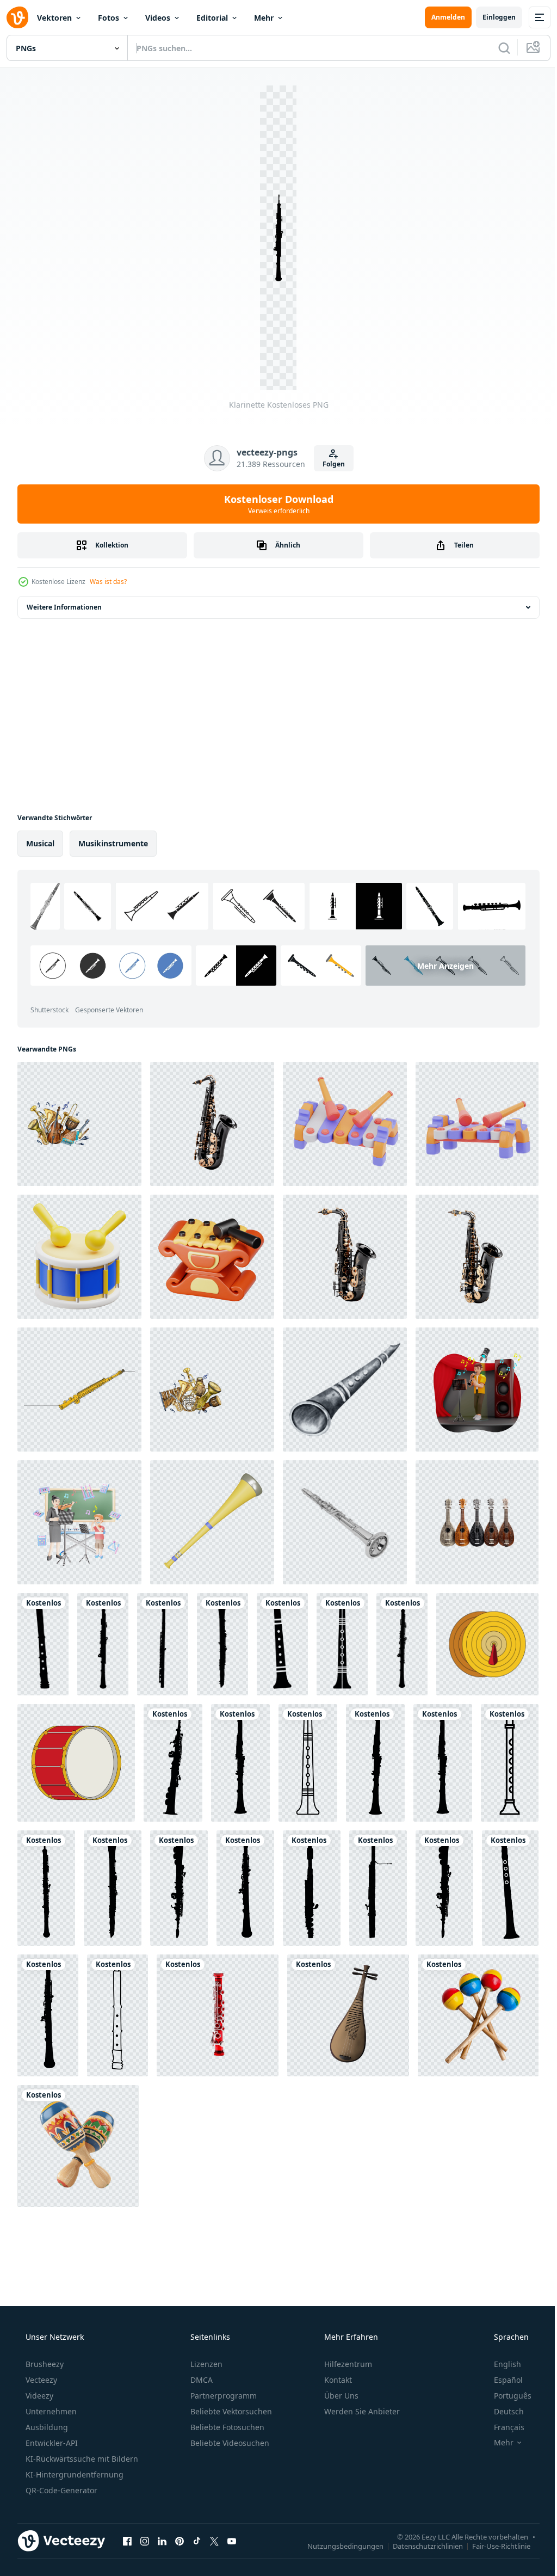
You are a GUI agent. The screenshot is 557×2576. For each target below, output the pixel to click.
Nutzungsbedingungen (337, 2546)
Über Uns (340, 2396)
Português (506, 2396)
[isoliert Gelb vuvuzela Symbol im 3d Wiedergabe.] (212, 1522)
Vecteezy (40, 2380)
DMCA (200, 2380)
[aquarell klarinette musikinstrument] (345, 1390)
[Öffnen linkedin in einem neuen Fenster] (162, 2541)
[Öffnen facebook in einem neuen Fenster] (127, 2541)
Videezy (38, 2396)
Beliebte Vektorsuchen (230, 2411)
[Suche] (496, 48)
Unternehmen (50, 2411)
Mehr (264, 18)
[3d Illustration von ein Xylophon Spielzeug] (345, 1124)
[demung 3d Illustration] (212, 1257)
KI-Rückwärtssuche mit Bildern (81, 2459)
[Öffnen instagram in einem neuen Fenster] (145, 2541)
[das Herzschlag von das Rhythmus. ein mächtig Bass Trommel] (76, 1763)
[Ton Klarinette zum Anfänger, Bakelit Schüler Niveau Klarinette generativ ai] (218, 2015)
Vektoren (54, 18)
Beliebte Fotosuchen (226, 2427)
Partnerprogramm (222, 2396)
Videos (158, 18)
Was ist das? (108, 582)
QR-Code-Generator (60, 2490)
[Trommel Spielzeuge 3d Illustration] (79, 1257)
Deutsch (502, 2411)
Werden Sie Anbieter (361, 2411)
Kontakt (337, 2380)
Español (501, 2380)
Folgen (329, 464)
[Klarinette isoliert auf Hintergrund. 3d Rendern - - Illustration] (345, 1522)
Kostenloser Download (274, 504)
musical (40, 843)
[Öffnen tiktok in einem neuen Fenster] (197, 2541)
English (500, 2364)
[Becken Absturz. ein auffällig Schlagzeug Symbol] (487, 1644)
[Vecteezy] (17, 17)
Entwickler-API (51, 2443)
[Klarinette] (43, 1644)
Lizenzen (205, 2364)
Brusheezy (44, 2364)
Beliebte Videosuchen (229, 2443)
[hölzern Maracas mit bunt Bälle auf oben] (478, 2015)
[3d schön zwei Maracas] (78, 2146)
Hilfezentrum (347, 2364)
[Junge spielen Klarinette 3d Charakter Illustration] (477, 1390)
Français (502, 2427)
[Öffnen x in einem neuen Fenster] (214, 2541)
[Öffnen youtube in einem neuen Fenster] (232, 2541)
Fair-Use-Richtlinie (493, 2546)
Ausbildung (46, 2427)
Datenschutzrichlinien (420, 2546)
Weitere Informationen (64, 607)
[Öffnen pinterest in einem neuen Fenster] (180, 2541)
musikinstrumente (113, 843)
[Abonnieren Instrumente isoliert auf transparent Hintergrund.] (477, 1522)
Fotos (109, 18)
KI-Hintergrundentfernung (73, 2474)
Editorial (212, 18)
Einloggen (491, 17)
